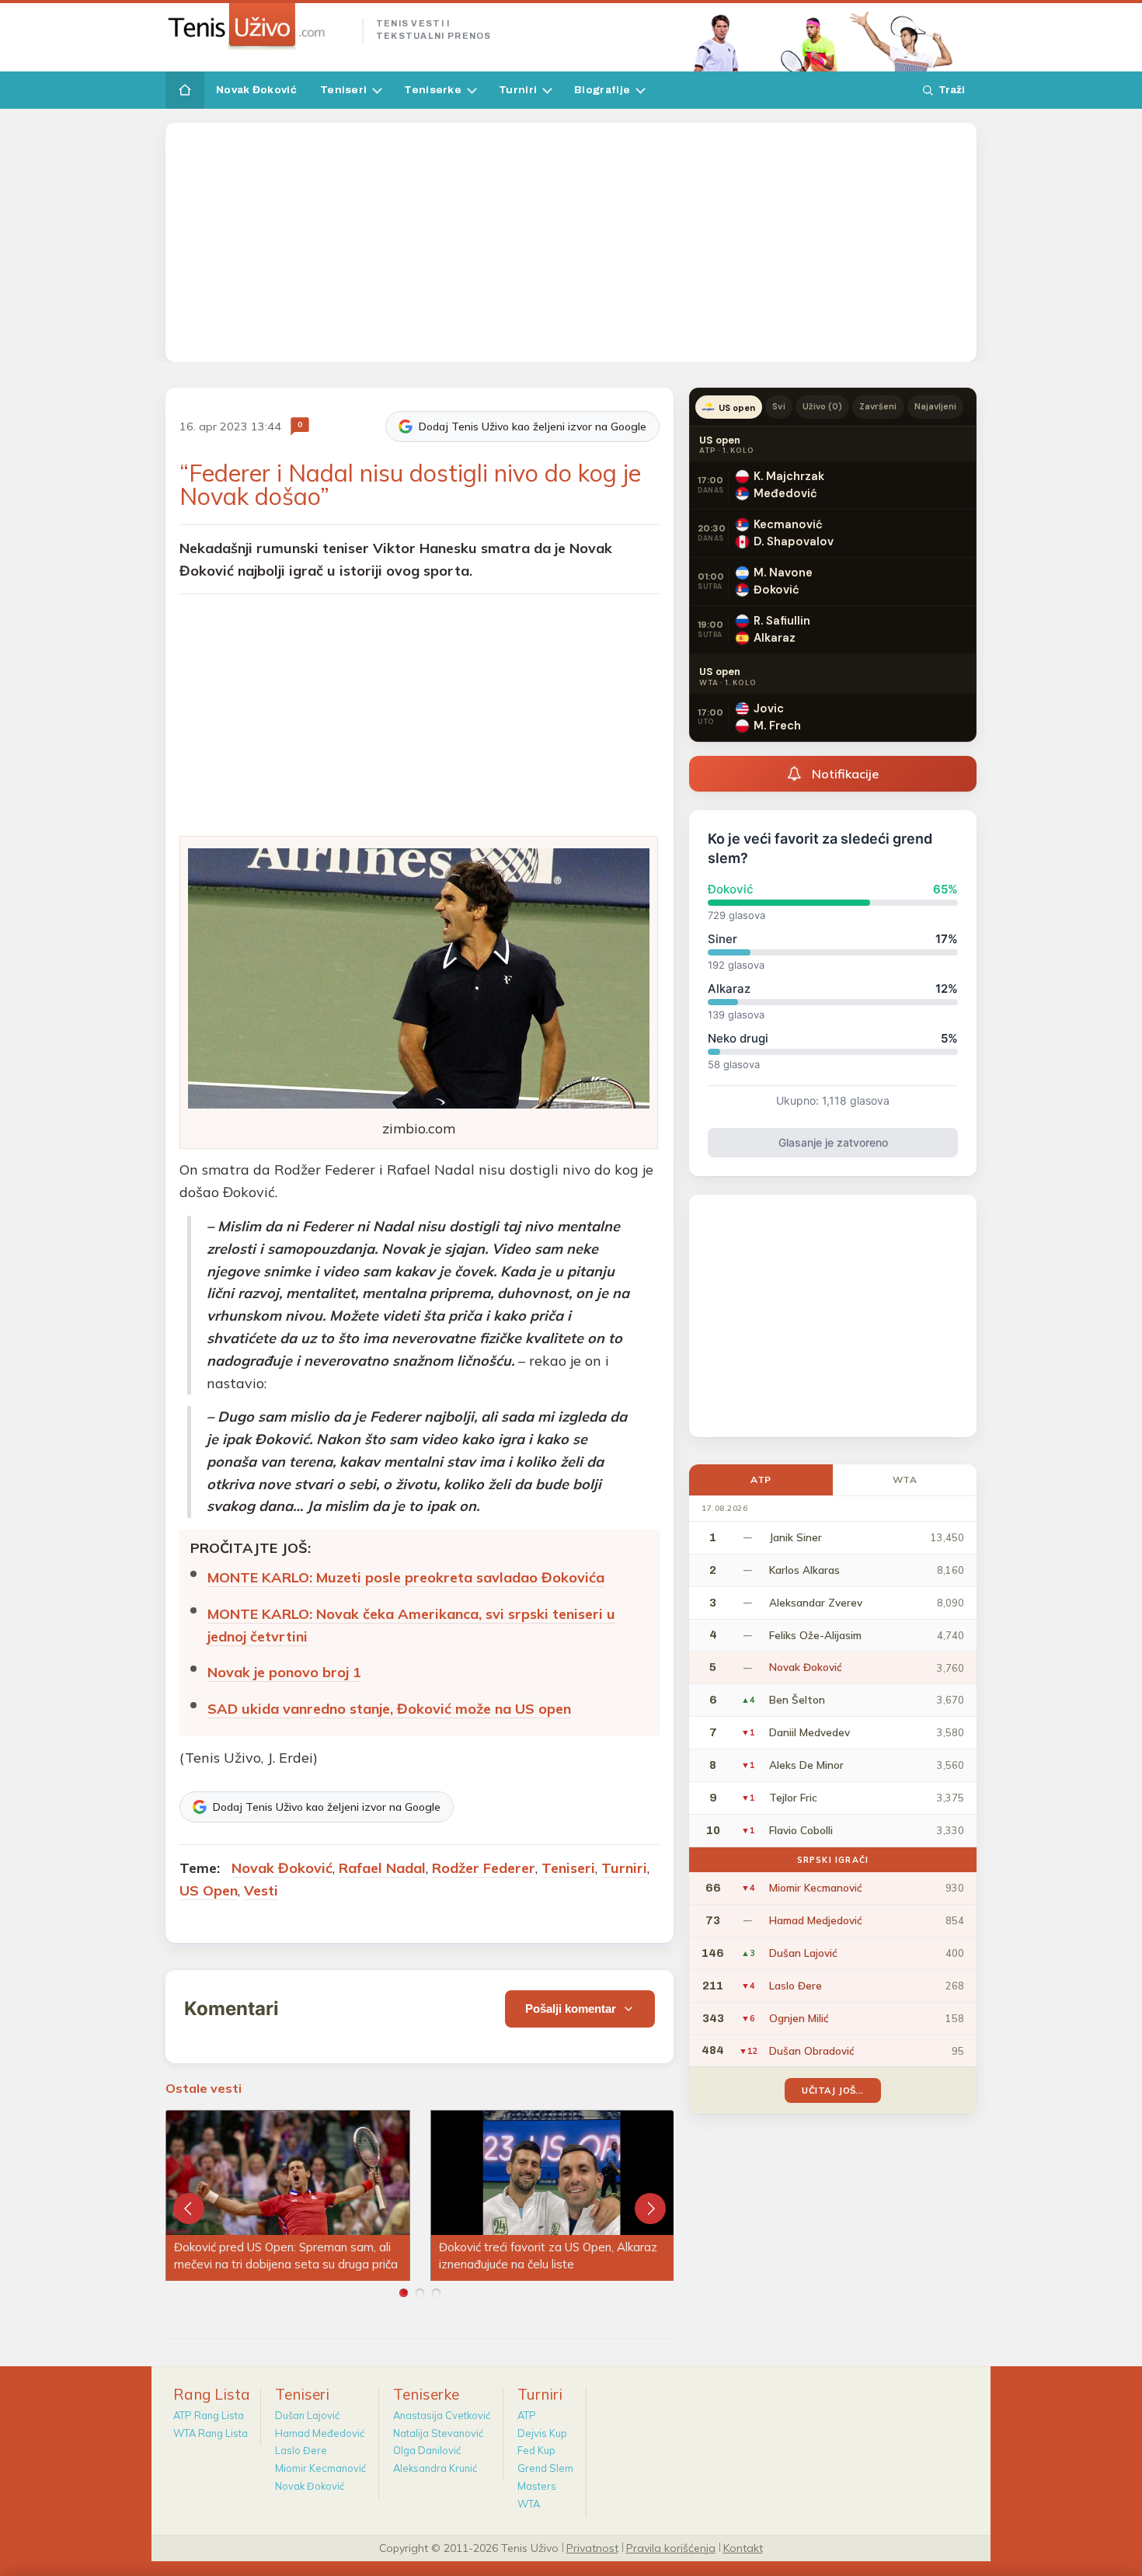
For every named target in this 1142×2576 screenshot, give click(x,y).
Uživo (823, 406)
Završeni (878, 406)
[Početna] (185, 90)
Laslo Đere (301, 2450)
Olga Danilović (427, 2450)
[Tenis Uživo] (258, 26)
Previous (189, 2209)
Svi (778, 406)
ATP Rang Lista (209, 2415)
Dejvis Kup (542, 2433)
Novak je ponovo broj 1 (284, 1672)
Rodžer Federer (484, 1868)
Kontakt (743, 2547)
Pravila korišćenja (671, 2547)
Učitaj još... (832, 2090)
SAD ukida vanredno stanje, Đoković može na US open (389, 1709)
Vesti (261, 1890)
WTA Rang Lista (211, 2433)
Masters (537, 2486)
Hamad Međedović (320, 2433)
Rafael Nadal (382, 1868)
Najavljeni (936, 406)
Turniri (518, 90)
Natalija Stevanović (438, 2433)
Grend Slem (545, 2468)
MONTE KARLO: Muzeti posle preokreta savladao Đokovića (406, 1577)
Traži (952, 90)
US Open (209, 1890)
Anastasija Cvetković (442, 2415)
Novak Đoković (256, 90)
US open (737, 408)
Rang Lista (212, 2394)
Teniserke (433, 90)
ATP (761, 1479)
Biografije (602, 90)
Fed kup (536, 2450)
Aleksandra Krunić (435, 2468)
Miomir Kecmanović (320, 2468)
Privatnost (592, 2547)
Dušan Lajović (307, 2415)
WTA (905, 1479)
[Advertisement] (571, 242)
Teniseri (343, 90)
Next (650, 2209)
